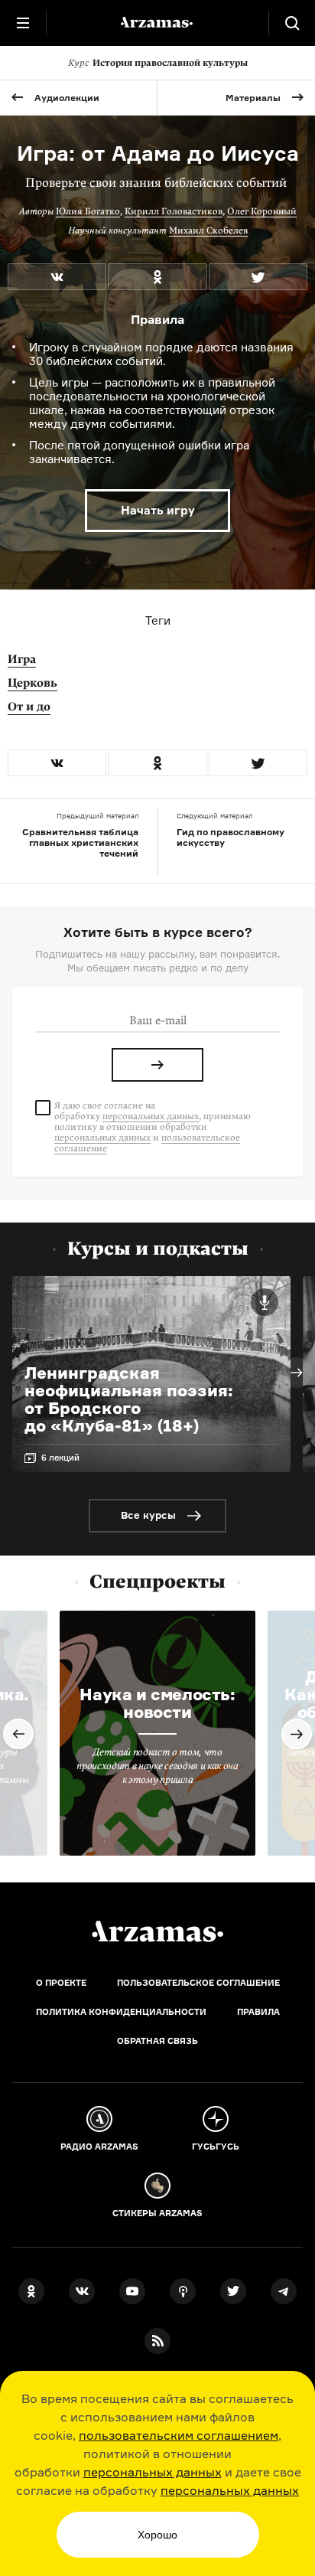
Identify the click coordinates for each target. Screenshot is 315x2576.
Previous (18, 1734)
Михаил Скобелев (208, 230)
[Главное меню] (23, 23)
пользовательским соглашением (179, 2435)
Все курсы (148, 1515)
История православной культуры (158, 63)
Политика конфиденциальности (121, 2012)
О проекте (61, 1983)
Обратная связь (157, 2041)
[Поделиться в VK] (57, 277)
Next (297, 1373)
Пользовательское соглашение (198, 1983)
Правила (258, 2012)
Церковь (32, 683)
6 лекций (60, 1458)
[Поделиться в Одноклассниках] (157, 277)
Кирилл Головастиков (174, 211)
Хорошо (157, 2535)
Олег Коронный (262, 211)
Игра (22, 659)
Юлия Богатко (88, 211)
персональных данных (153, 2472)
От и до (29, 707)
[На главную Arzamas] (157, 23)
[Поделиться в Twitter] (258, 277)
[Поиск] (292, 23)
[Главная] (157, 1931)
